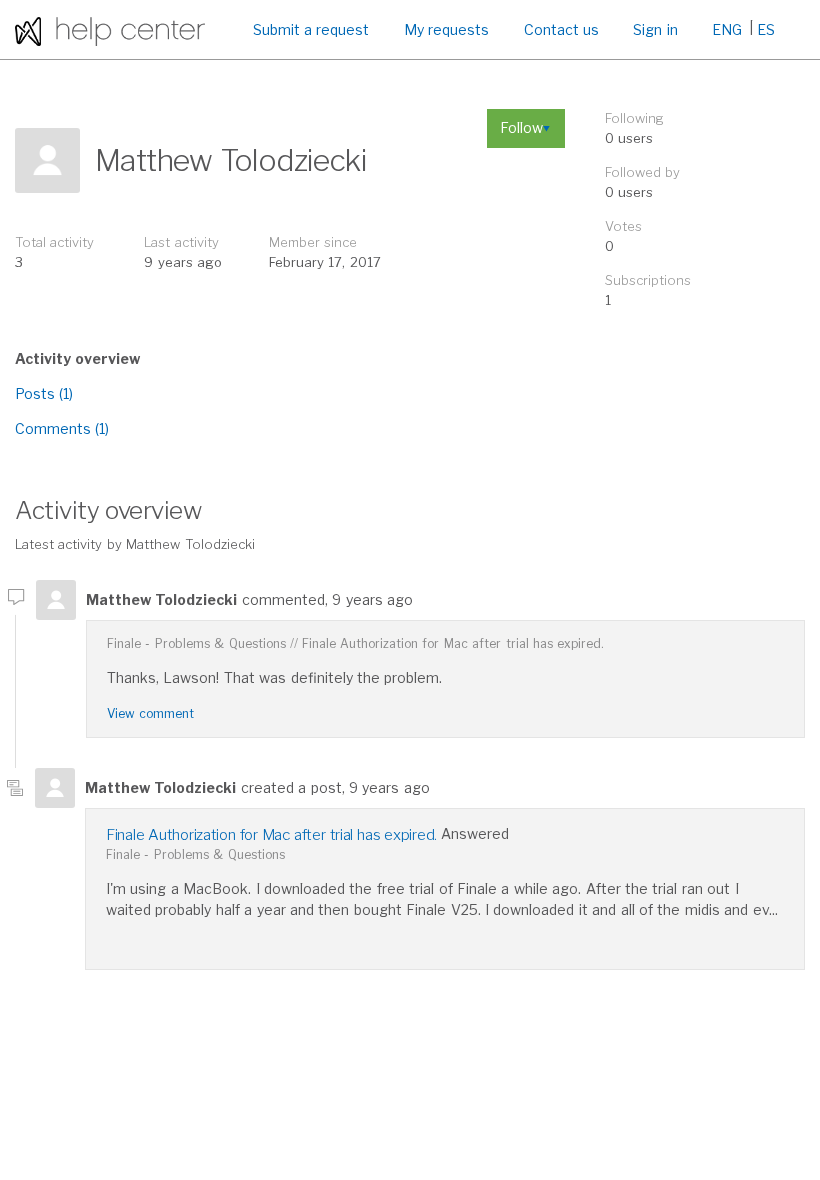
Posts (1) (44, 393)
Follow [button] (521, 127)
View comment (150, 713)
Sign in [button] (655, 29)
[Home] (110, 29)
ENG (727, 29)
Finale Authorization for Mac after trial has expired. (453, 643)
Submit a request (311, 29)
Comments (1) (62, 428)
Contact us (561, 29)
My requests (446, 29)
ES (766, 29)
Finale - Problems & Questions (196, 643)
